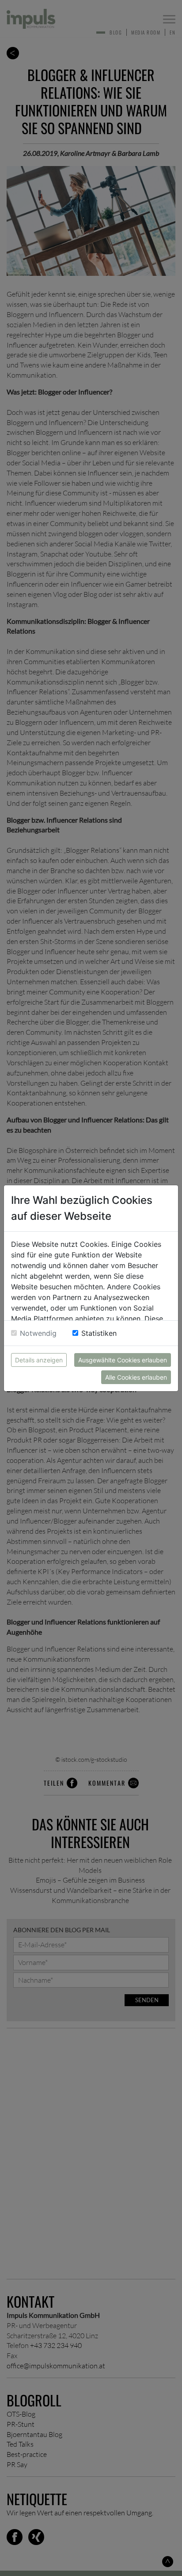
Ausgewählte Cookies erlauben (123, 1360)
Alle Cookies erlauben (136, 1377)
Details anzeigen (39, 1360)
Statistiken (99, 1333)
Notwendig (38, 1333)
